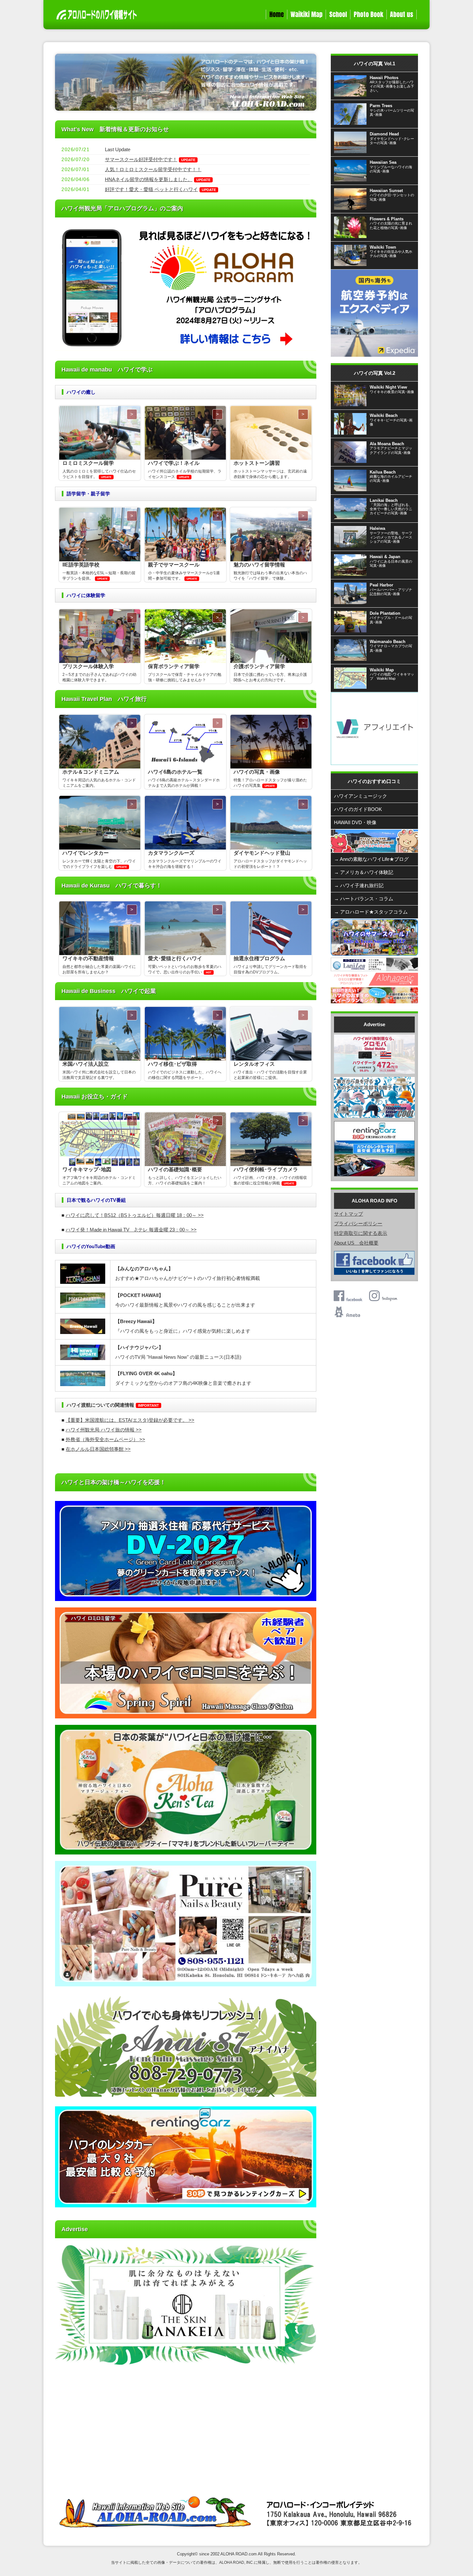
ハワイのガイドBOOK (358, 809)
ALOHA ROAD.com (239, 2554)
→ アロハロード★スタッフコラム (371, 912)
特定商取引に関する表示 (361, 1233)
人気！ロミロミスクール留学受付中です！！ (153, 169)
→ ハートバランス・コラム (364, 899)
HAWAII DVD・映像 (355, 822)
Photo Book (368, 14)
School (338, 14)
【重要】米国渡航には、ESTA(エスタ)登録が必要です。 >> (130, 1420)
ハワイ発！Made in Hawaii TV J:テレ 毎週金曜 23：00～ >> (131, 1230)
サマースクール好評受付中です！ (141, 159)
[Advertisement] (186, 2430)
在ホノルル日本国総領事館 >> (98, 1449)
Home (277, 14)
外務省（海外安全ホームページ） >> (105, 1439)
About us (402, 14)
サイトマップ (348, 1214)
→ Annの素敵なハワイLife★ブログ (371, 859)
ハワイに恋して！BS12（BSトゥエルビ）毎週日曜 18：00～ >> (135, 1215)
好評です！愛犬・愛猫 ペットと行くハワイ (151, 189)
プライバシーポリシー (358, 1224)
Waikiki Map (306, 14)
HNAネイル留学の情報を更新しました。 (149, 179)
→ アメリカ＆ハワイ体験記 (364, 872)
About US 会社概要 (356, 1243)
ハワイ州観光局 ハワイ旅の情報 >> (104, 1430)
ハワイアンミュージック (361, 796)
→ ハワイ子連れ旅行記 (359, 885)
